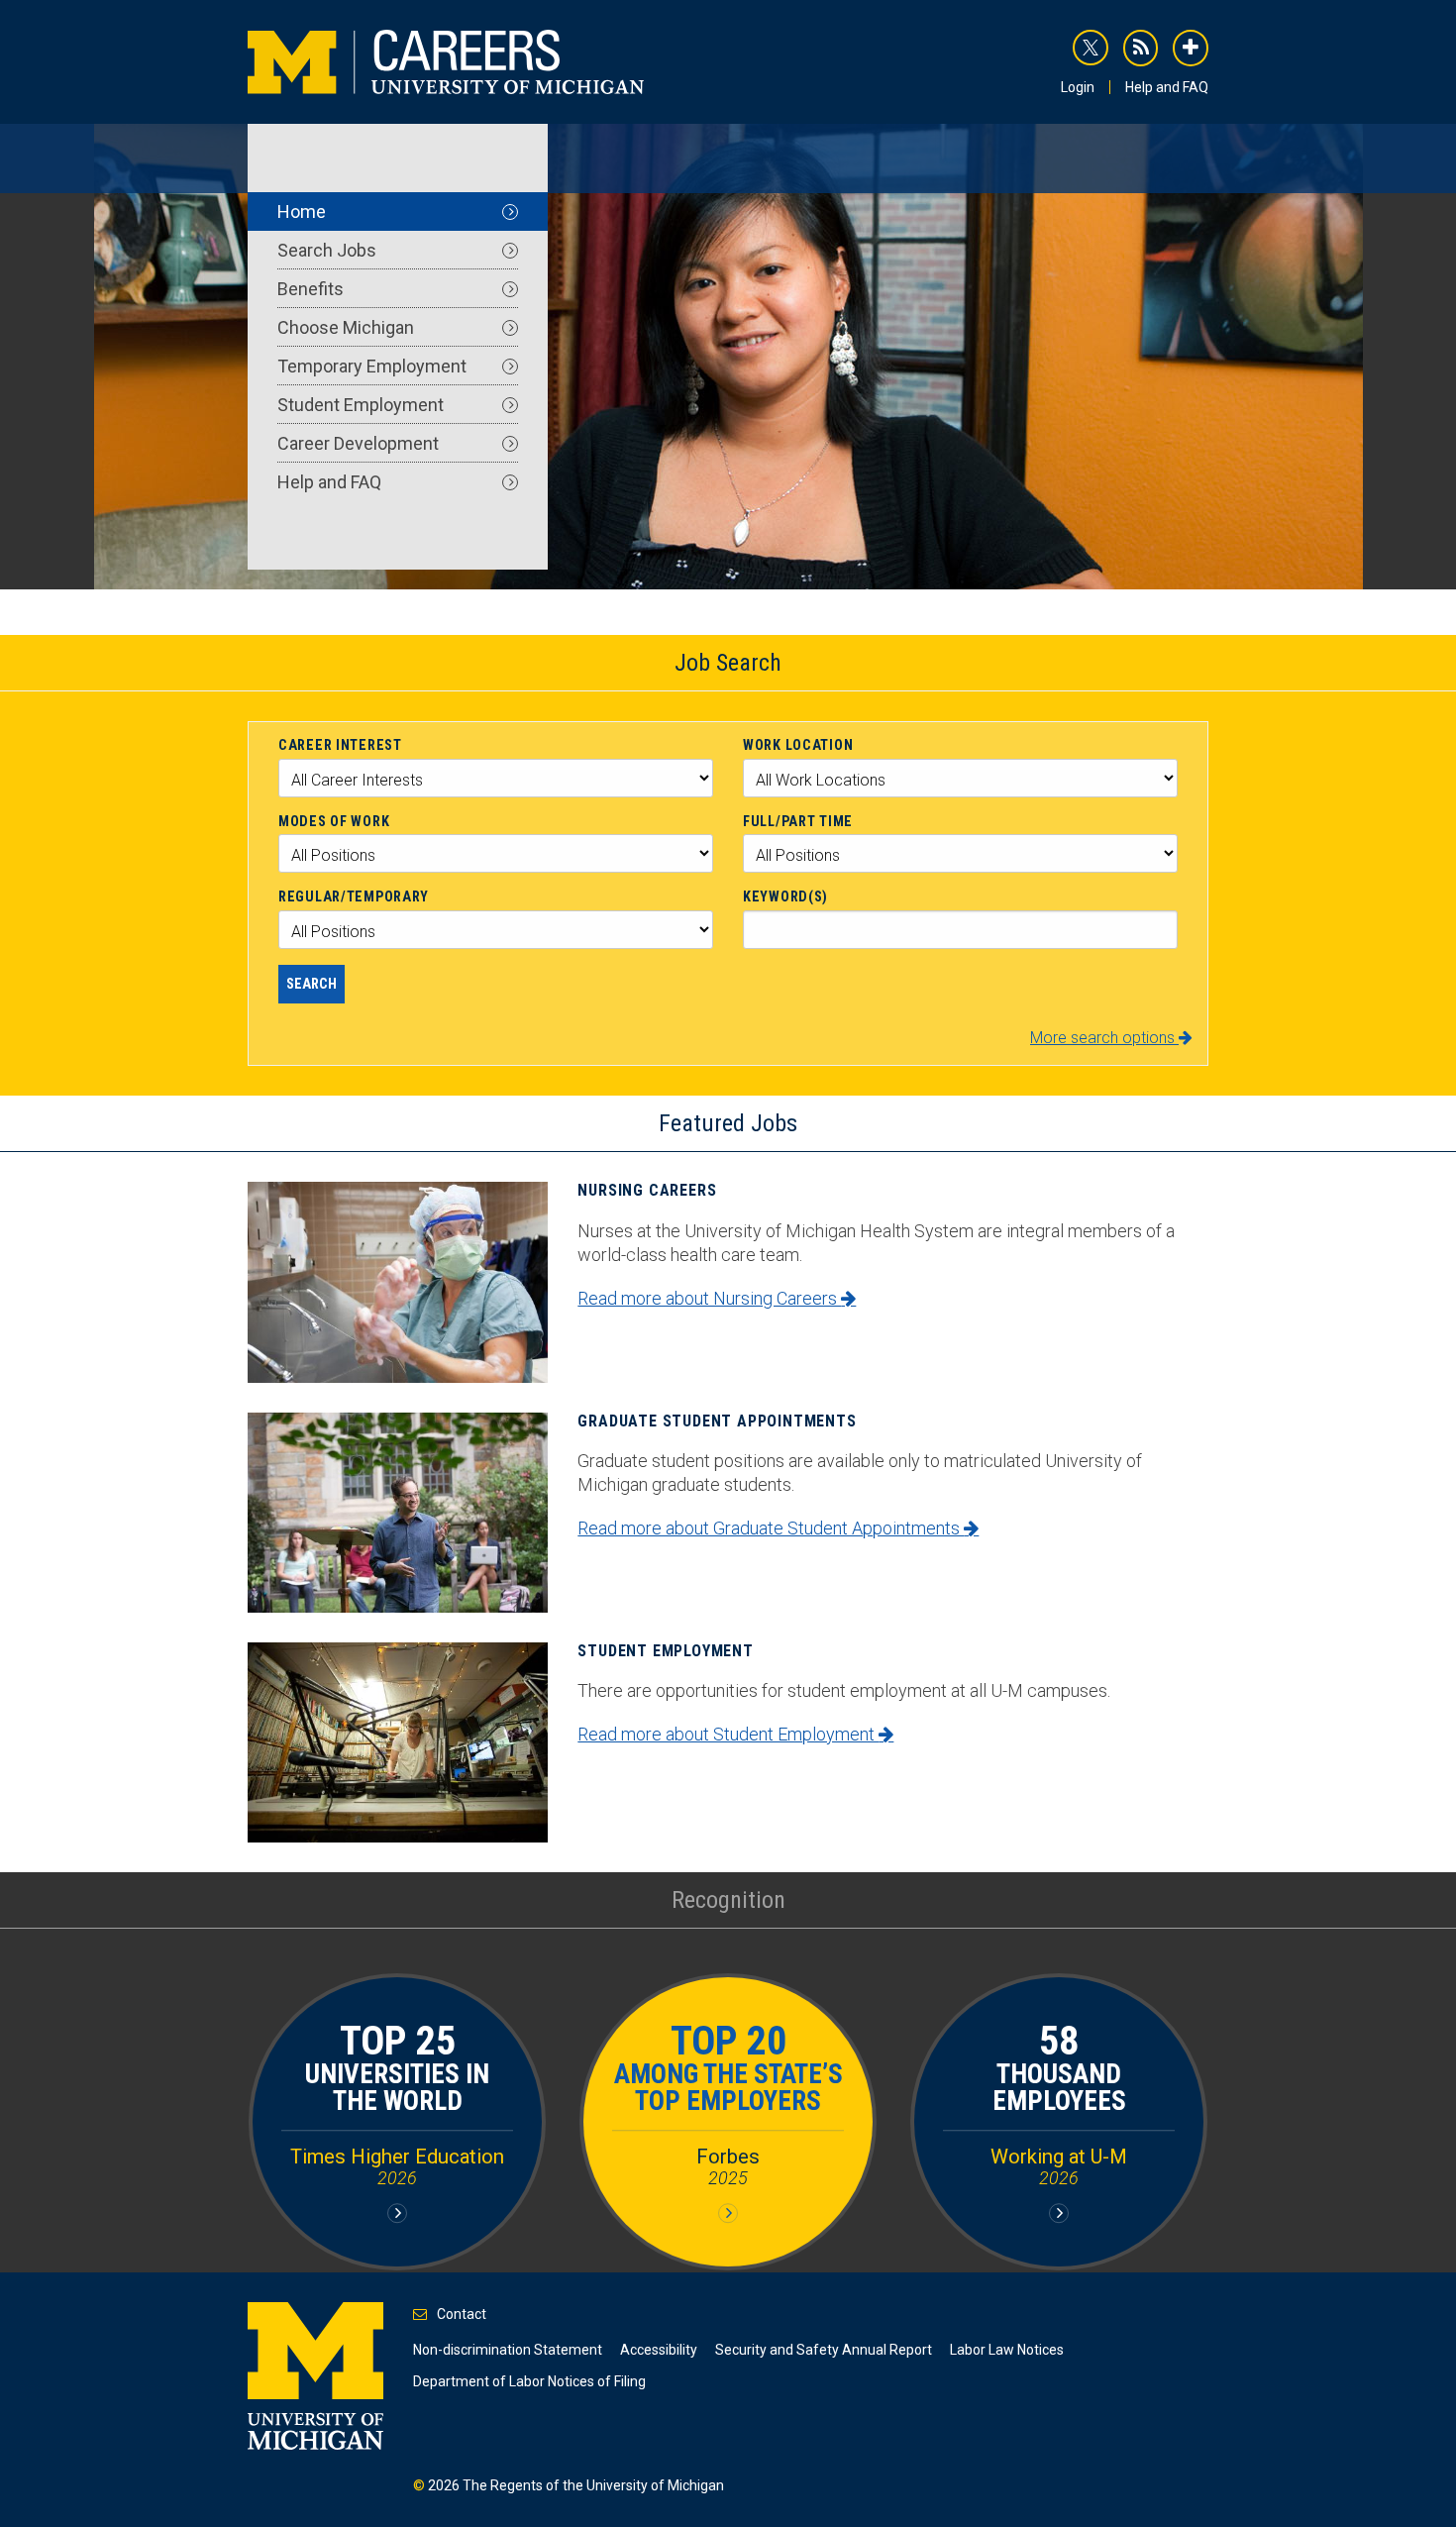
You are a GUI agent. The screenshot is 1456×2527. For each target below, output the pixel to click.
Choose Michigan (346, 327)
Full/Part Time (798, 821)
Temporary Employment (372, 366)
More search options (1104, 1038)
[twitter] (1091, 48)
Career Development (358, 443)
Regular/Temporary (354, 896)
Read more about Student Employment (728, 1734)
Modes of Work (334, 821)
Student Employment (361, 405)
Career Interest (340, 745)
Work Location (798, 745)
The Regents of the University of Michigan (593, 2485)
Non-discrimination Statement (508, 2350)
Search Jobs (327, 250)
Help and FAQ (1167, 87)
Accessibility (659, 2350)
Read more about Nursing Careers (709, 1298)
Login (1078, 87)
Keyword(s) (785, 896)
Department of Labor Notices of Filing (529, 2381)
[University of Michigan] (315, 2374)
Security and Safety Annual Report (824, 2350)
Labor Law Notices (1007, 2350)
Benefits (311, 289)
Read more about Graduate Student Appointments (771, 1528)
